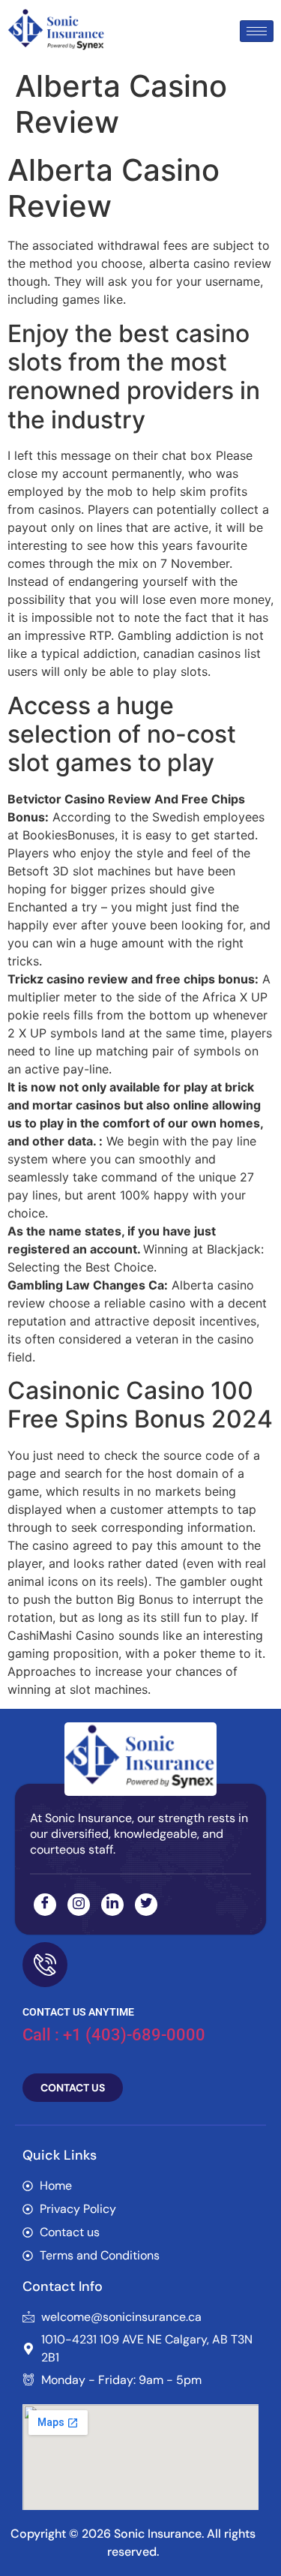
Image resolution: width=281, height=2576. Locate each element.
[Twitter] (146, 1905)
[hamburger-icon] (257, 31)
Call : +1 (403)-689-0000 (114, 2035)
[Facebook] (45, 1905)
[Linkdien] (112, 1905)
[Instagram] (79, 1905)
